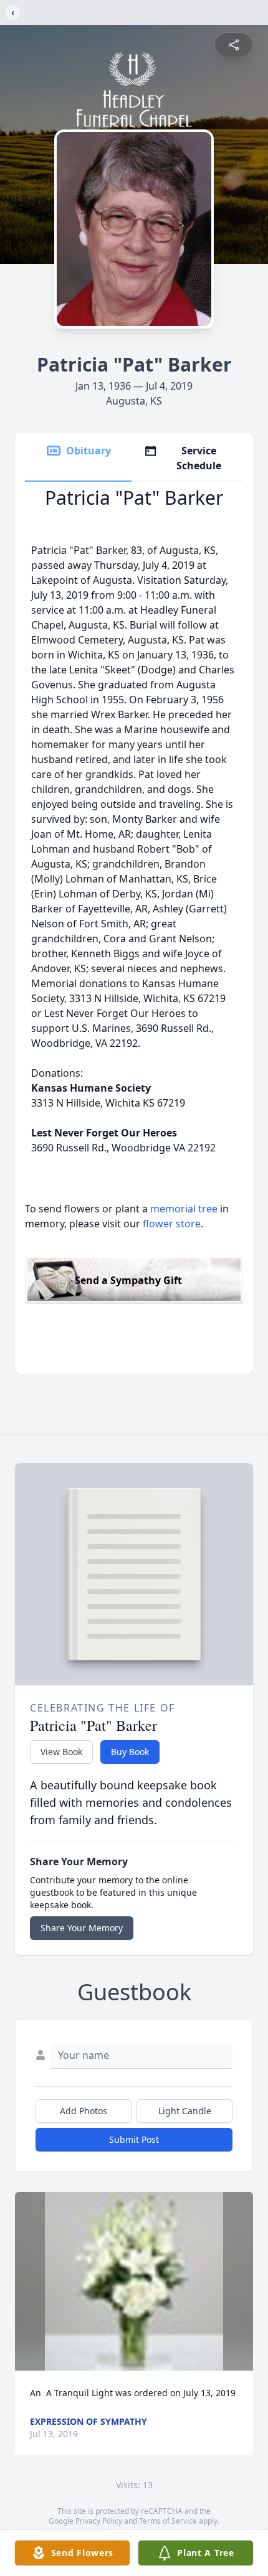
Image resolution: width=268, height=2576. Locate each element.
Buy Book (130, 1752)
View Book (61, 1752)
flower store (172, 1224)
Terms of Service (168, 2521)
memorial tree (184, 1209)
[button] (134, 2281)
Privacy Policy (99, 2521)
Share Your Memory (82, 1928)
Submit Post (134, 2139)
